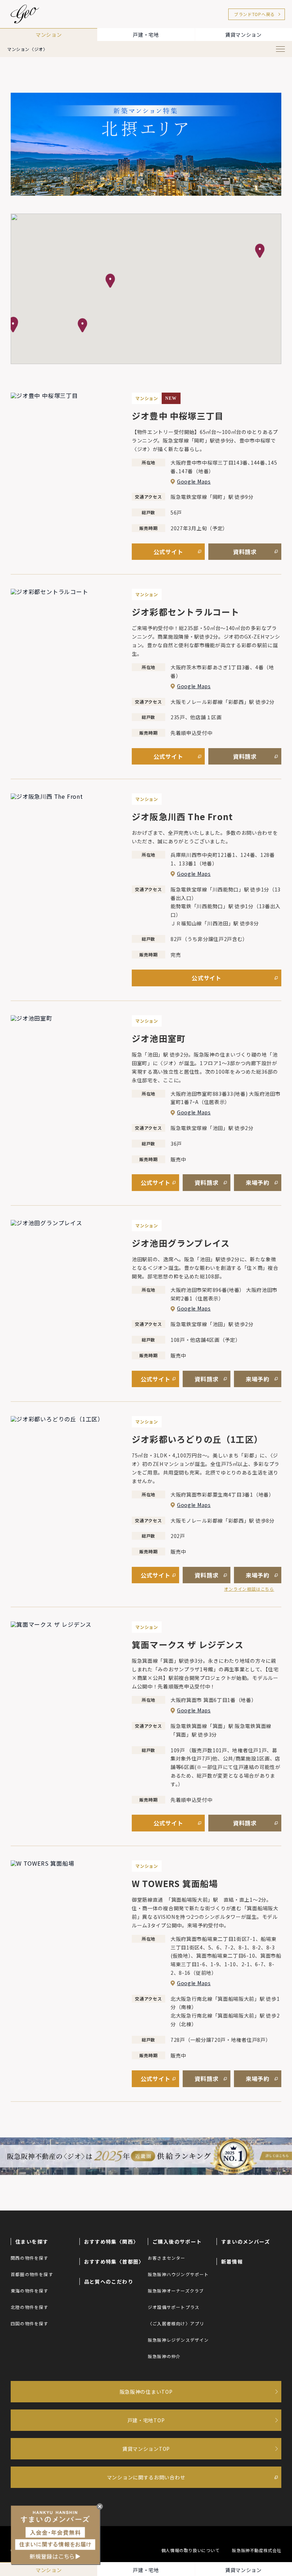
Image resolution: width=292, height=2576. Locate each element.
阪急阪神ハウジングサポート (178, 2274)
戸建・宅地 (146, 35)
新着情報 (232, 2261)
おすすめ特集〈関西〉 (111, 2242)
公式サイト (168, 552)
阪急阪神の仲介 (164, 2356)
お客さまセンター (167, 2258)
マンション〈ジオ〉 (27, 49)
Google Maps (194, 481)
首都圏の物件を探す (32, 2274)
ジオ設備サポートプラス (174, 2307)
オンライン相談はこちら (249, 1589)
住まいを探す (32, 2242)
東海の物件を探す (30, 2291)
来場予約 (258, 1182)
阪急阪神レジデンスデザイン (178, 2340)
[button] (260, 251)
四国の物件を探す (30, 2323)
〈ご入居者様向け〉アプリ (176, 2323)
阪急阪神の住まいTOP (146, 2392)
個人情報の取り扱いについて (191, 2550)
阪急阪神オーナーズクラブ (176, 2291)
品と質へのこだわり (109, 2281)
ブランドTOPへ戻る (254, 14)
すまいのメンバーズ (246, 2242)
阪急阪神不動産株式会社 (257, 2550)
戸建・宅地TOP (146, 2420)
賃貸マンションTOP (146, 2449)
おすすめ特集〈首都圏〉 (114, 2261)
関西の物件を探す (30, 2258)
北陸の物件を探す (30, 2307)
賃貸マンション (243, 35)
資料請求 (245, 552)
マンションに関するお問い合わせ (146, 2477)
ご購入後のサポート (177, 2242)
